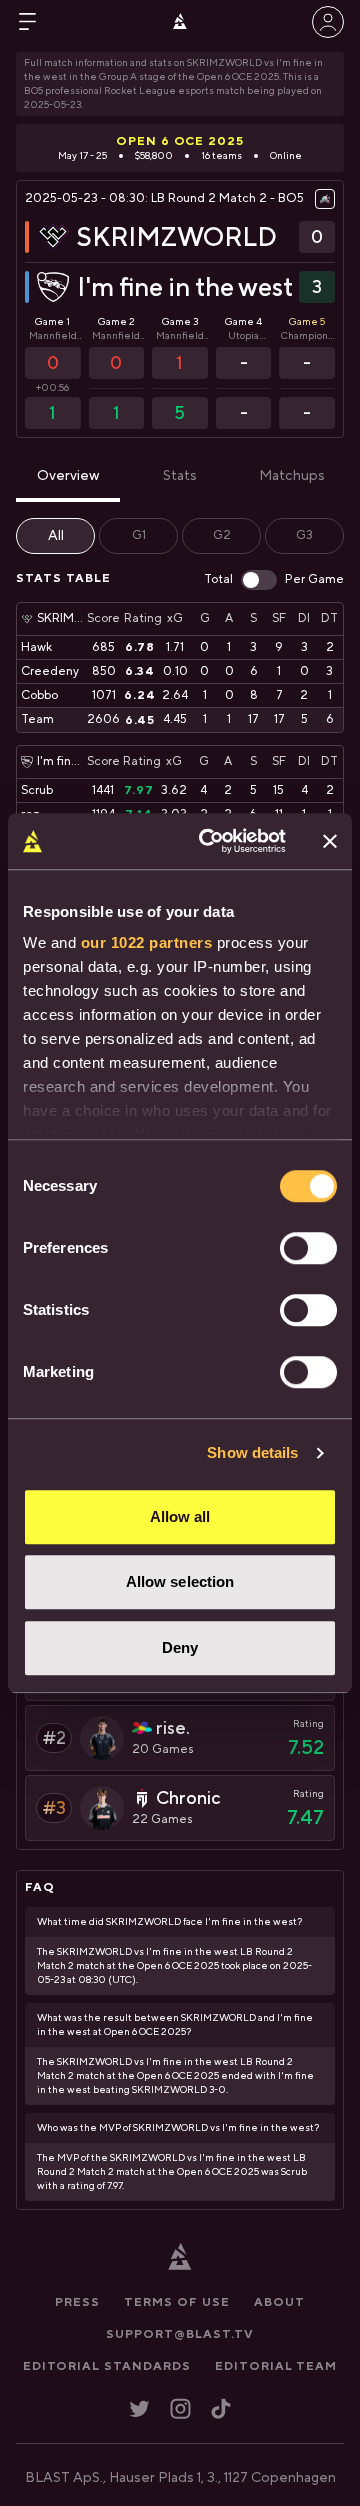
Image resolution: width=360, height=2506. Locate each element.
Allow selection (180, 1581)
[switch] (308, 1248)
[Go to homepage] (180, 22)
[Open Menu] (28, 22)
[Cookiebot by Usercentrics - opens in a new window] (211, 841)
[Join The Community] (328, 22)
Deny (180, 1647)
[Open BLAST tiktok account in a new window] (221, 2408)
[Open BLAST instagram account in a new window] (180, 2408)
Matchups (292, 476)
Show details (252, 1452)
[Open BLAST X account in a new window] (139, 2408)
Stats (180, 476)
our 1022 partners (147, 942)
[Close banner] (330, 841)
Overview (68, 476)
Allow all (180, 1516)
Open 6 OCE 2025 (180, 141)
